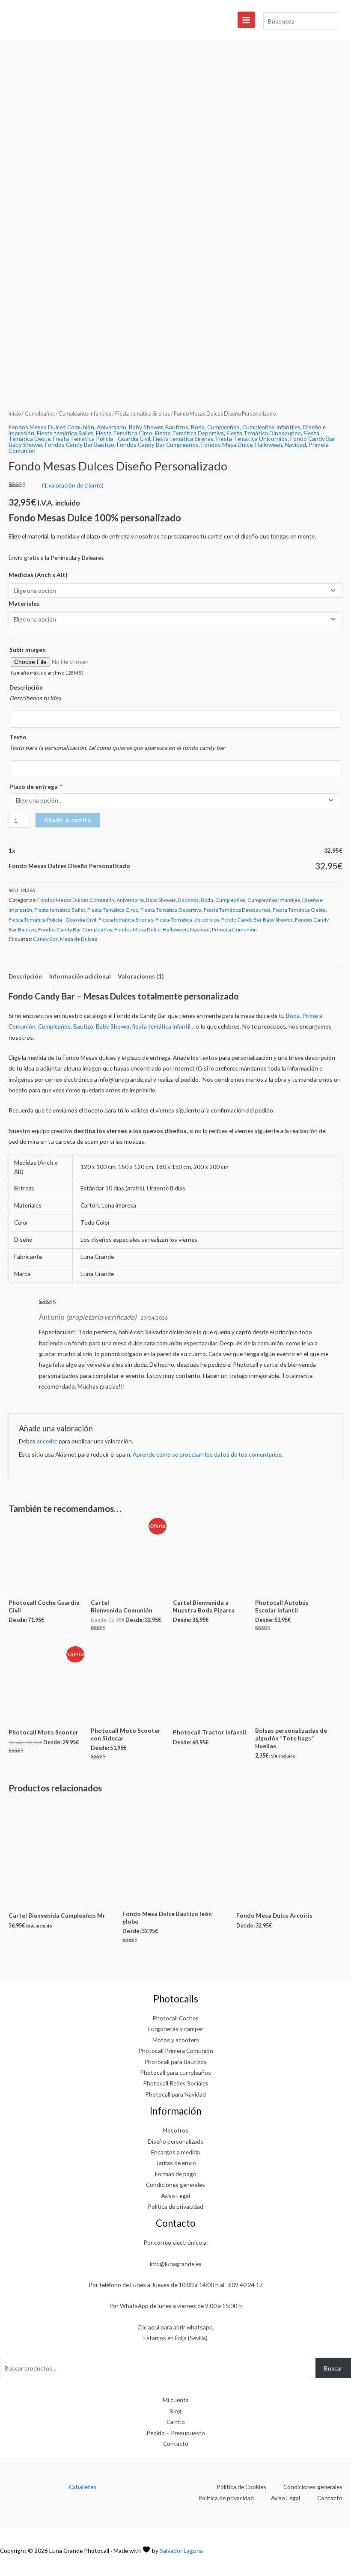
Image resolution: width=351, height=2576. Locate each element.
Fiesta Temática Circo (124, 433)
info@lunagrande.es (176, 2264)
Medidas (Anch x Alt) (38, 575)
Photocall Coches (175, 2018)
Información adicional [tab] (80, 976)
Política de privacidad (175, 2206)
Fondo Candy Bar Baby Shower (257, 920)
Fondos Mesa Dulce (227, 445)
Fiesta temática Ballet (65, 433)
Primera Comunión (234, 930)
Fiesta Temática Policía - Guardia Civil (102, 439)
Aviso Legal (175, 2196)
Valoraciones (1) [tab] (141, 976)
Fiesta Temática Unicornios (252, 439)
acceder (47, 1441)
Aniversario (112, 427)
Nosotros (176, 2130)
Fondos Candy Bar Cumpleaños (158, 445)
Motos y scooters (176, 2040)
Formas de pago (176, 2174)
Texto (18, 737)
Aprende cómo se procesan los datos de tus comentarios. (208, 1454)
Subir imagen (28, 650)
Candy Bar (45, 939)
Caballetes (83, 2487)
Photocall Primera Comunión (176, 2051)
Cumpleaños (40, 414)
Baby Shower (146, 427)
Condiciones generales (175, 2185)
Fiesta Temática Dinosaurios (264, 433)
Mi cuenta (176, 2400)
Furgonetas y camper (176, 2029)
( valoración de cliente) (73, 485)
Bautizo (83, 1026)
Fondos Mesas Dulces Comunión (51, 427)
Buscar (333, 2368)
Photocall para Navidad (175, 2094)
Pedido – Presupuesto (176, 2433)
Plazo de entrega (35, 787)
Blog (175, 2411)
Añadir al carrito (68, 820)
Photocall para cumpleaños (175, 2072)
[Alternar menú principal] (246, 20)
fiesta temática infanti (161, 1026)
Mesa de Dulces (79, 939)
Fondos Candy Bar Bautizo (80, 445)
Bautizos (177, 427)
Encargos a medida (175, 2152)
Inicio (15, 414)
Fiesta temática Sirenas (143, 414)
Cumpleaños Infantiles (85, 414)
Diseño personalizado (176, 2141)
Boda (198, 427)
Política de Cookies (241, 2487)
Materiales (24, 603)
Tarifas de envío (176, 2163)
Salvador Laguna (181, 2551)
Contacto (176, 2444)
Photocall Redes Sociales (176, 2083)
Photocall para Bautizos (175, 2062)
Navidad (295, 445)
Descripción (26, 687)
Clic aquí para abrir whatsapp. (176, 2327)
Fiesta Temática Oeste (299, 910)
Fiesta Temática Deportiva (189, 433)
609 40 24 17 (245, 2285)
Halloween (269, 445)
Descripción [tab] (25, 976)
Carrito (176, 2422)
